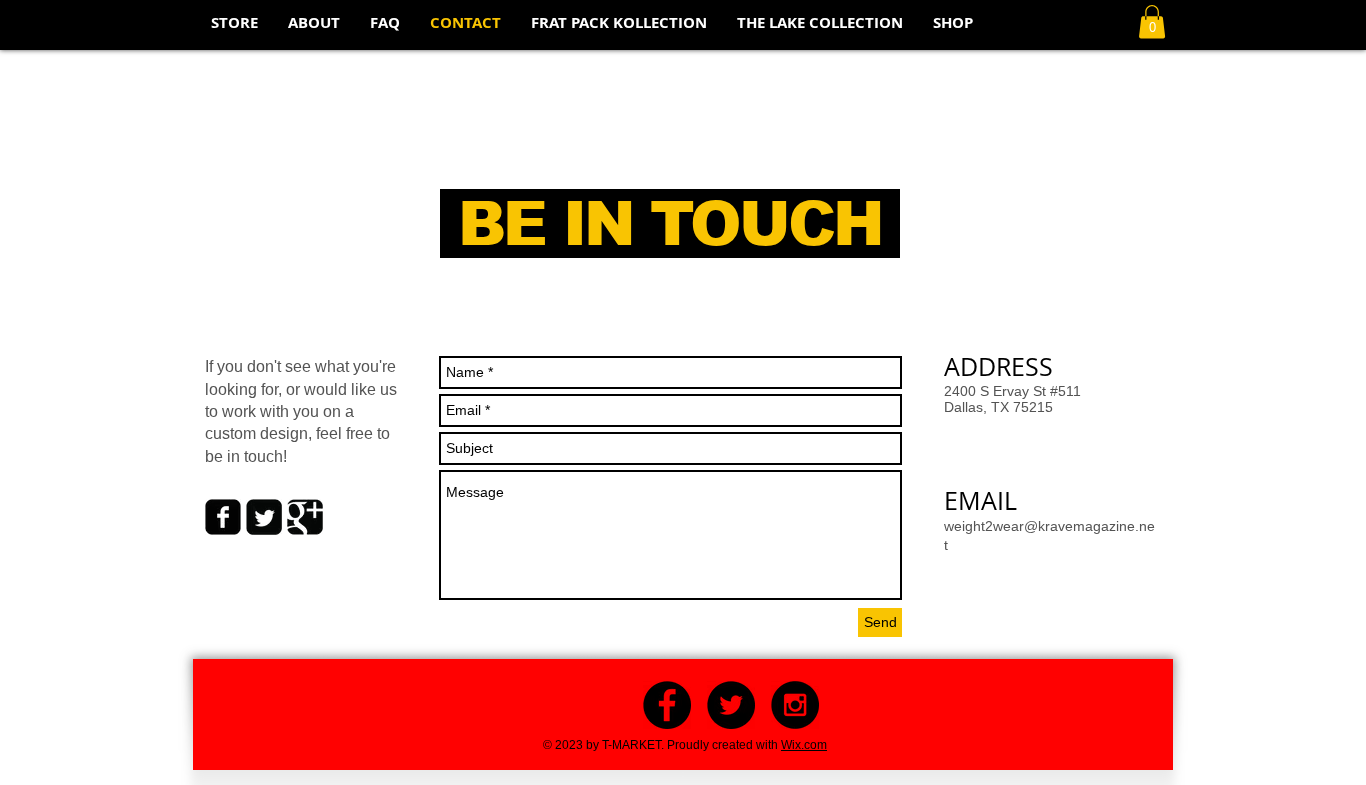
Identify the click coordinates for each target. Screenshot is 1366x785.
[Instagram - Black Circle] (795, 705)
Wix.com (804, 745)
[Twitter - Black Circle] (731, 705)
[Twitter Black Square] (264, 517)
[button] (1152, 21)
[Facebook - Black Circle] (667, 705)
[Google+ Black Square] (305, 517)
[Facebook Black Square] (223, 517)
